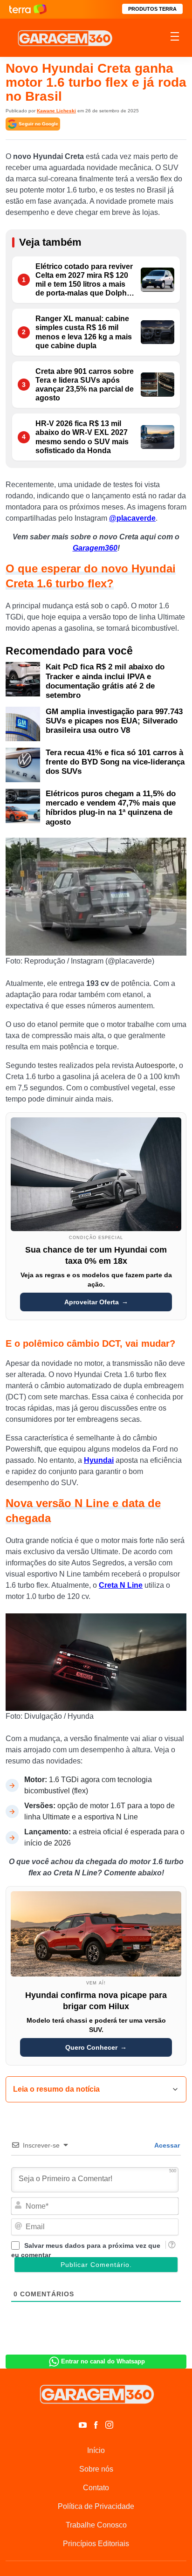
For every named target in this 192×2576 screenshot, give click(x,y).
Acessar (166, 2145)
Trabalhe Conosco (96, 2525)
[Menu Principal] (175, 38)
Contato (96, 2488)
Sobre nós (96, 2469)
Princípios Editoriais (96, 2544)
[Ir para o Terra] (28, 9)
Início (96, 2450)
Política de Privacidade (96, 2506)
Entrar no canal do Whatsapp (103, 2361)
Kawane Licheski (56, 111)
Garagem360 (95, 548)
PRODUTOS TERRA (152, 9)
